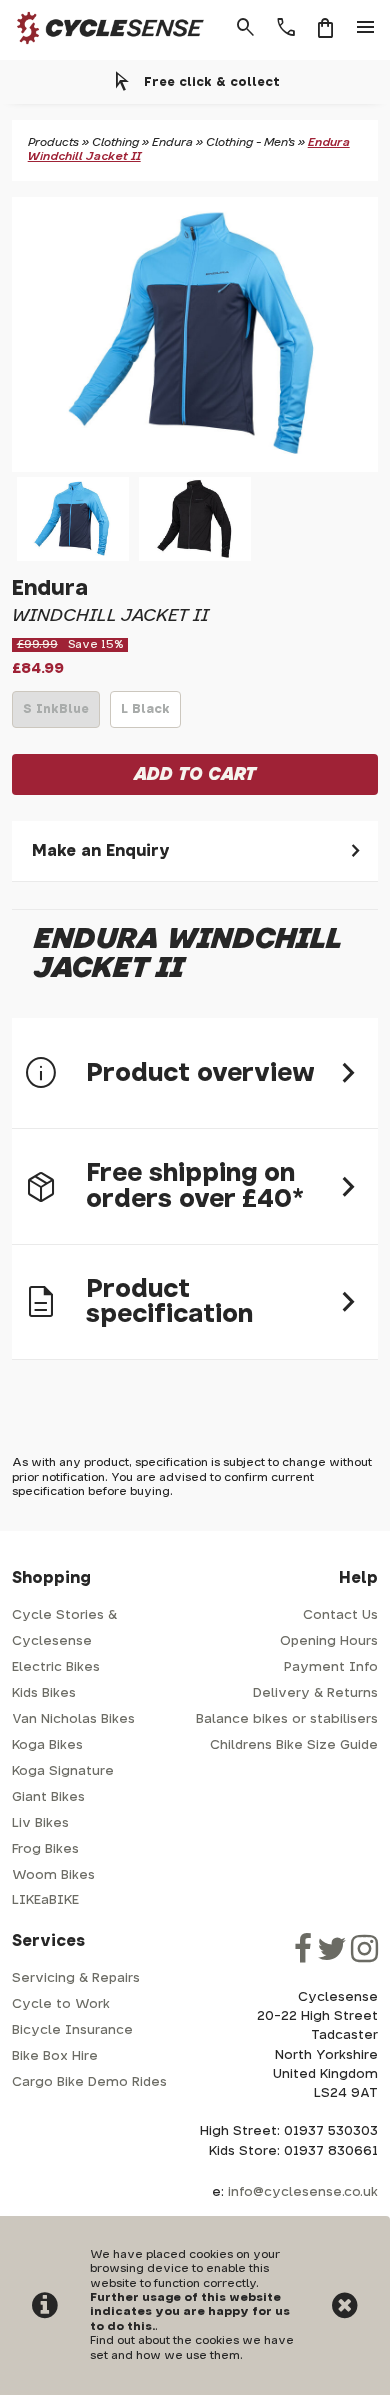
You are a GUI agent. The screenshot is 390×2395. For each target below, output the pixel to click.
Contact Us (340, 1615)
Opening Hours (329, 1641)
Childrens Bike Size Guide (294, 1745)
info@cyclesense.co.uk (303, 2192)
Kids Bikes (44, 1693)
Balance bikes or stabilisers (287, 1719)
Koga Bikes (47, 1745)
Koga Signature (63, 1771)
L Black (145, 715)
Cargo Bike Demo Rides (89, 2082)
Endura (172, 142)
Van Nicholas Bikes (73, 1719)
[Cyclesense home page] (104, 48)
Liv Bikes (40, 1823)
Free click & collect (212, 82)
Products (53, 142)
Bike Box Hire (55, 2056)
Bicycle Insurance (72, 2030)
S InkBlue (56, 715)
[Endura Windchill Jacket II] (195, 334)
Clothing (115, 142)
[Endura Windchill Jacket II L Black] (195, 519)
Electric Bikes (56, 1667)
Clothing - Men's (250, 142)
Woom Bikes (53, 1875)
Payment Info (331, 1667)
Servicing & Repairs (76, 1978)
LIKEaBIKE (45, 1900)
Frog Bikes (45, 1849)
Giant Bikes (48, 1797)
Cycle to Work (61, 2004)
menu (366, 28)
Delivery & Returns (315, 1693)
